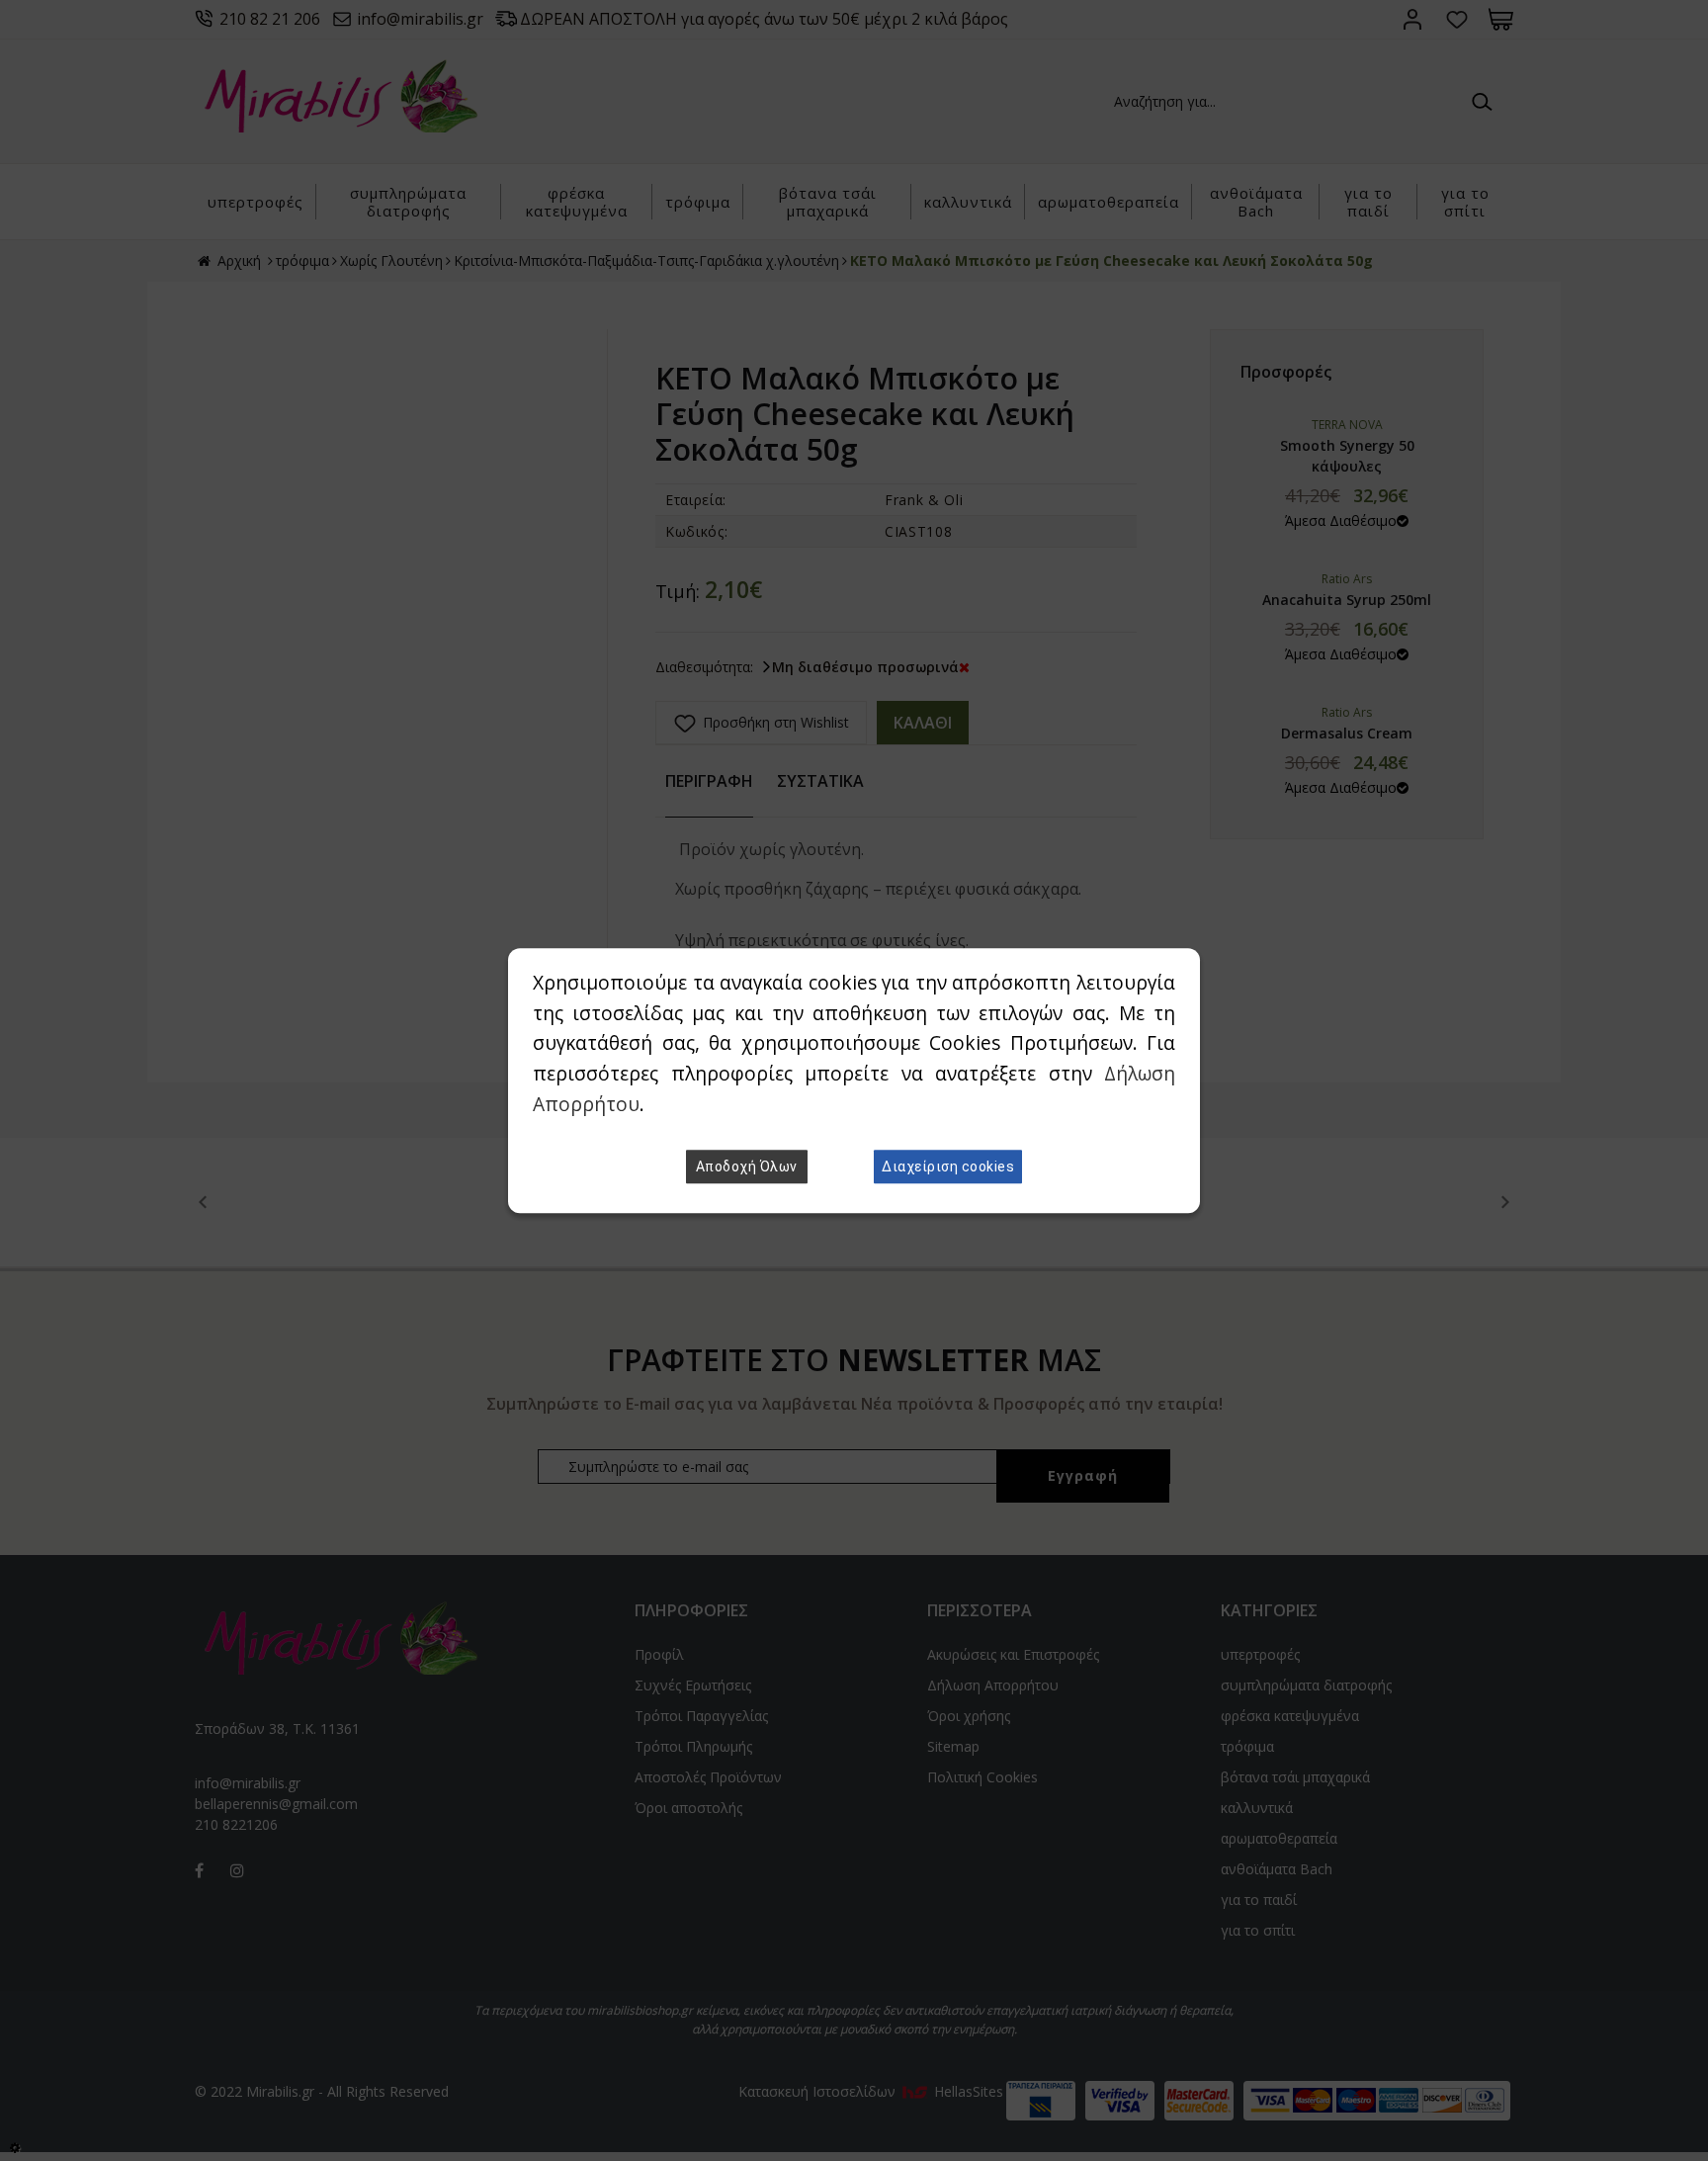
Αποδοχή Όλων (747, 1167)
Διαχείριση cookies (948, 1167)
